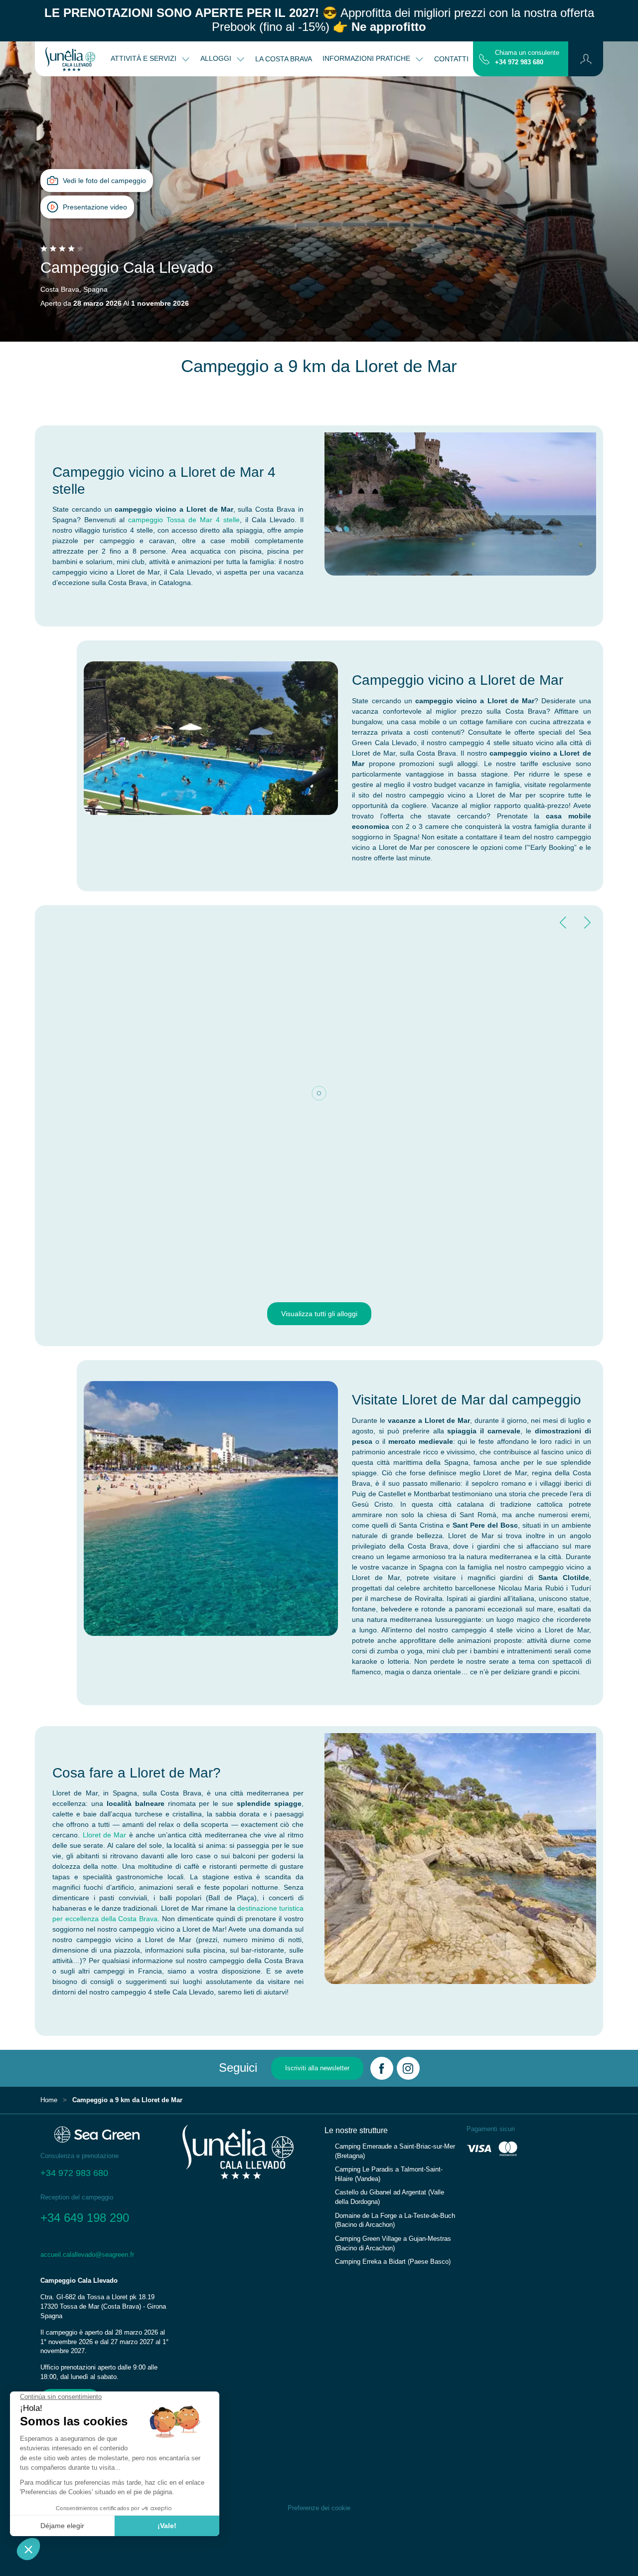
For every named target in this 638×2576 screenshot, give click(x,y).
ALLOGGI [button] (217, 58)
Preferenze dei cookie (319, 2508)
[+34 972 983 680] (484, 58)
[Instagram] (408, 2068)
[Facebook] (382, 2068)
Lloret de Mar (105, 1835)
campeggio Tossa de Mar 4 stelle (184, 520)
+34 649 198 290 (85, 2218)
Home (49, 2100)
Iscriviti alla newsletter (317, 2068)
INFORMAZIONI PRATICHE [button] (367, 58)
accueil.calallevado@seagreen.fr (87, 2255)
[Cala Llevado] (70, 59)
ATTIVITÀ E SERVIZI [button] (145, 58)
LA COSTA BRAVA (284, 59)
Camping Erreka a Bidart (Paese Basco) (393, 2262)
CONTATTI (451, 59)
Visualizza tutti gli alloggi (319, 1314)
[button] (586, 59)
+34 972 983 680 (519, 62)
